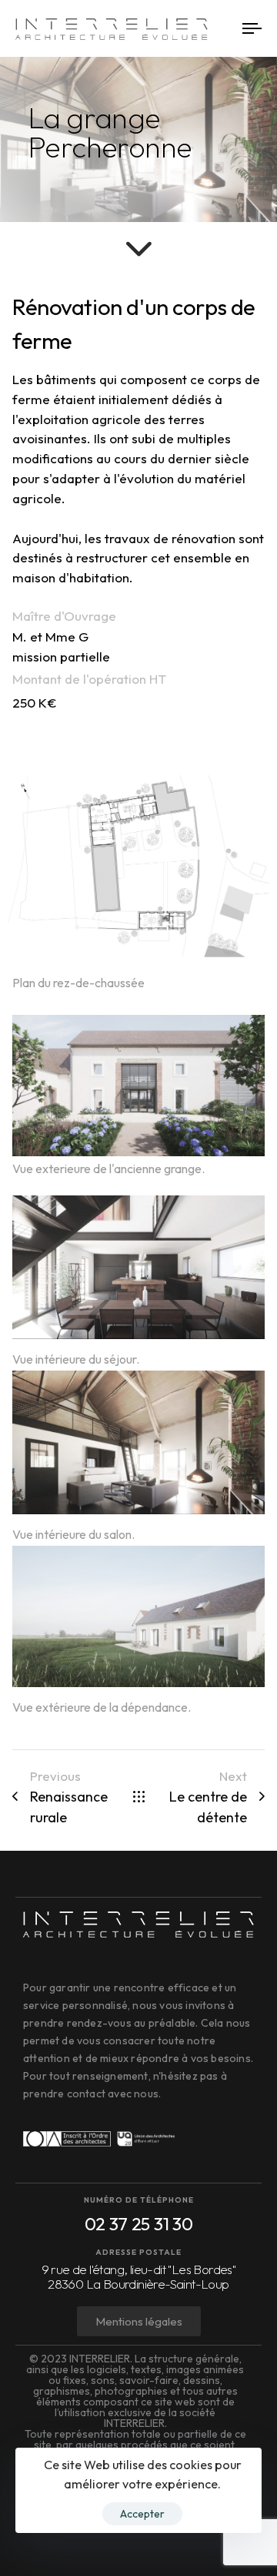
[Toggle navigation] (220, 29)
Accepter (142, 2514)
